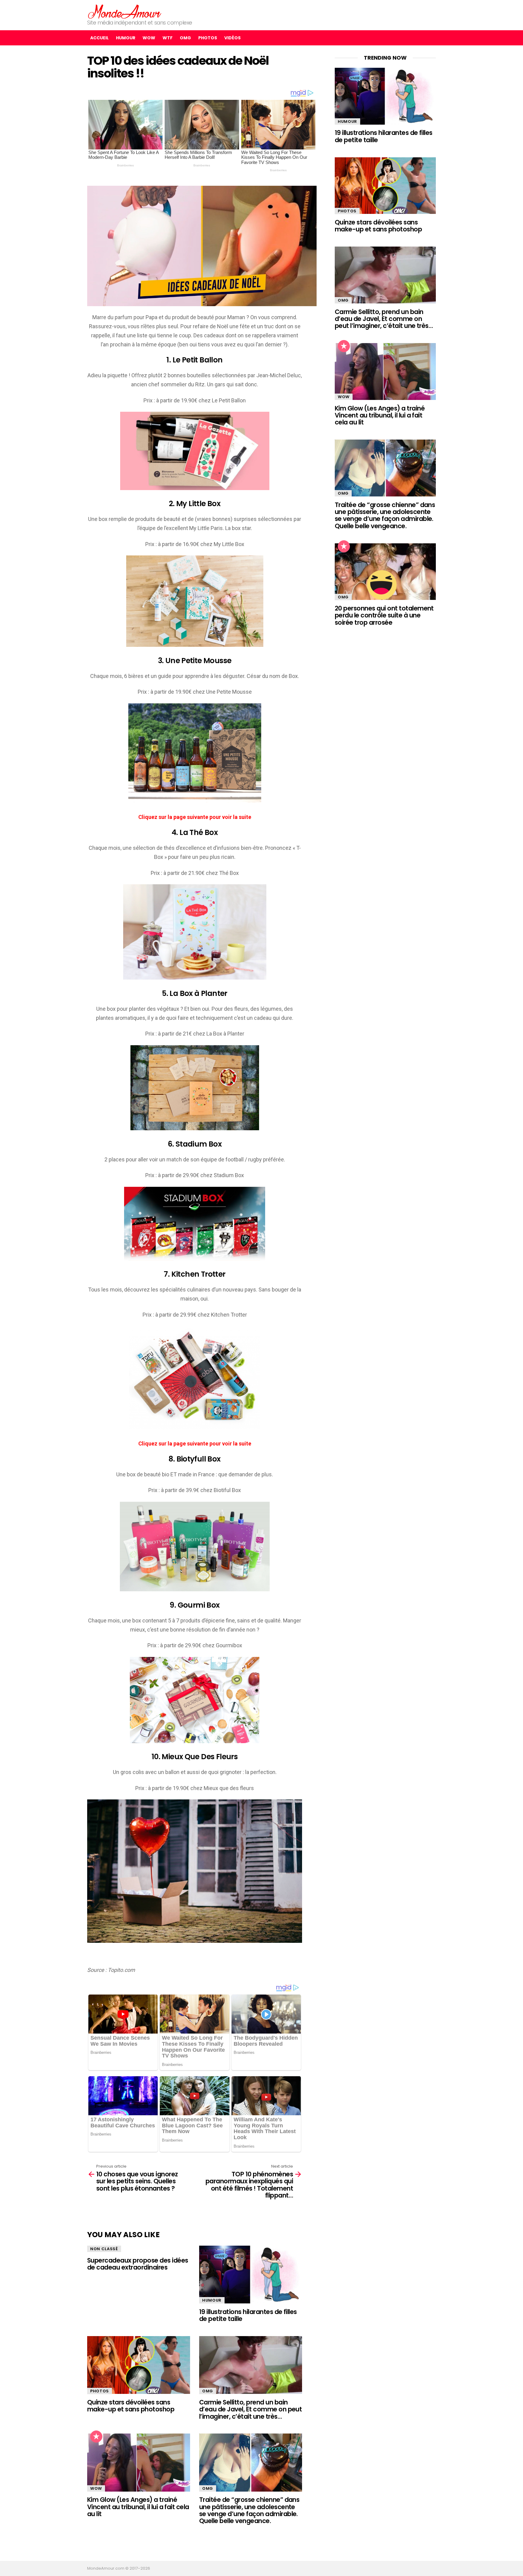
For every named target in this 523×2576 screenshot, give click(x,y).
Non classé (104, 2249)
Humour (126, 38)
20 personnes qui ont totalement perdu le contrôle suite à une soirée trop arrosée (384, 615)
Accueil (99, 38)
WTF (168, 38)
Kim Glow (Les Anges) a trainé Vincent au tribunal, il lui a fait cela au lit (138, 2507)
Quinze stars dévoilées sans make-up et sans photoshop (131, 2406)
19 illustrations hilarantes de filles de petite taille (248, 2315)
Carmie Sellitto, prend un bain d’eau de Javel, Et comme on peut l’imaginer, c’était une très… (250, 2409)
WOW (149, 38)
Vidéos (232, 38)
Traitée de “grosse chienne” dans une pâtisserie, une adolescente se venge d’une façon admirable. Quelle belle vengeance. (249, 2510)
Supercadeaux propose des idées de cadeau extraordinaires (138, 2264)
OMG (185, 38)
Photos (208, 38)
